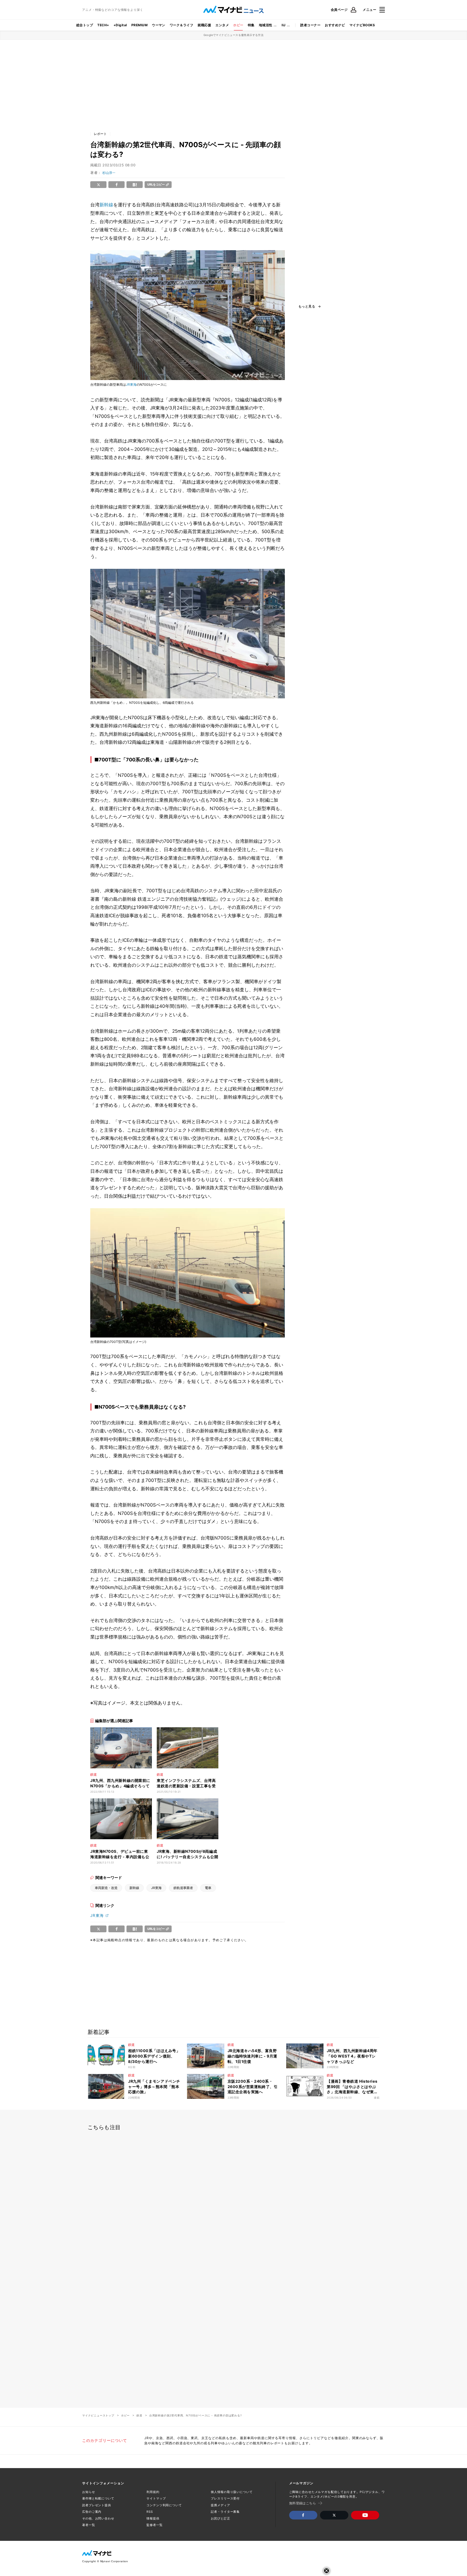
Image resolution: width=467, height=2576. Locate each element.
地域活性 (266, 25)
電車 (208, 1888)
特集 (251, 25)
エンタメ (222, 25)
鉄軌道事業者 (183, 1888)
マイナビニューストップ (98, 2415)
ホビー (238, 25)
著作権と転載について (98, 2498)
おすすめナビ (335, 25)
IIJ (283, 25)
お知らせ (89, 2492)
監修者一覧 (154, 2525)
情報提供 (153, 2518)
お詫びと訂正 (220, 2518)
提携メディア (220, 2505)
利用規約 (153, 2492)
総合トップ (85, 25)
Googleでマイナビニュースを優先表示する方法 (234, 35)
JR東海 (131, 384)
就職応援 (204, 25)
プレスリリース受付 (225, 2498)
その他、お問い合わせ (98, 2518)
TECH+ (103, 25)
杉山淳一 (109, 173)
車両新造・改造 (106, 1888)
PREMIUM (139, 25)
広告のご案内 (92, 2512)
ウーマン (159, 25)
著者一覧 (89, 2525)
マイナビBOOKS (362, 25)
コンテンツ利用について (164, 2505)
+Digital (120, 25)
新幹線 (106, 205)
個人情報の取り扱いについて (232, 2492)
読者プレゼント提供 (97, 2505)
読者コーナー (310, 25)
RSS (150, 2512)
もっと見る (307, 306)
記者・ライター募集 (225, 2512)
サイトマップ (156, 2498)
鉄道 (139, 2415)
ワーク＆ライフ (181, 25)
